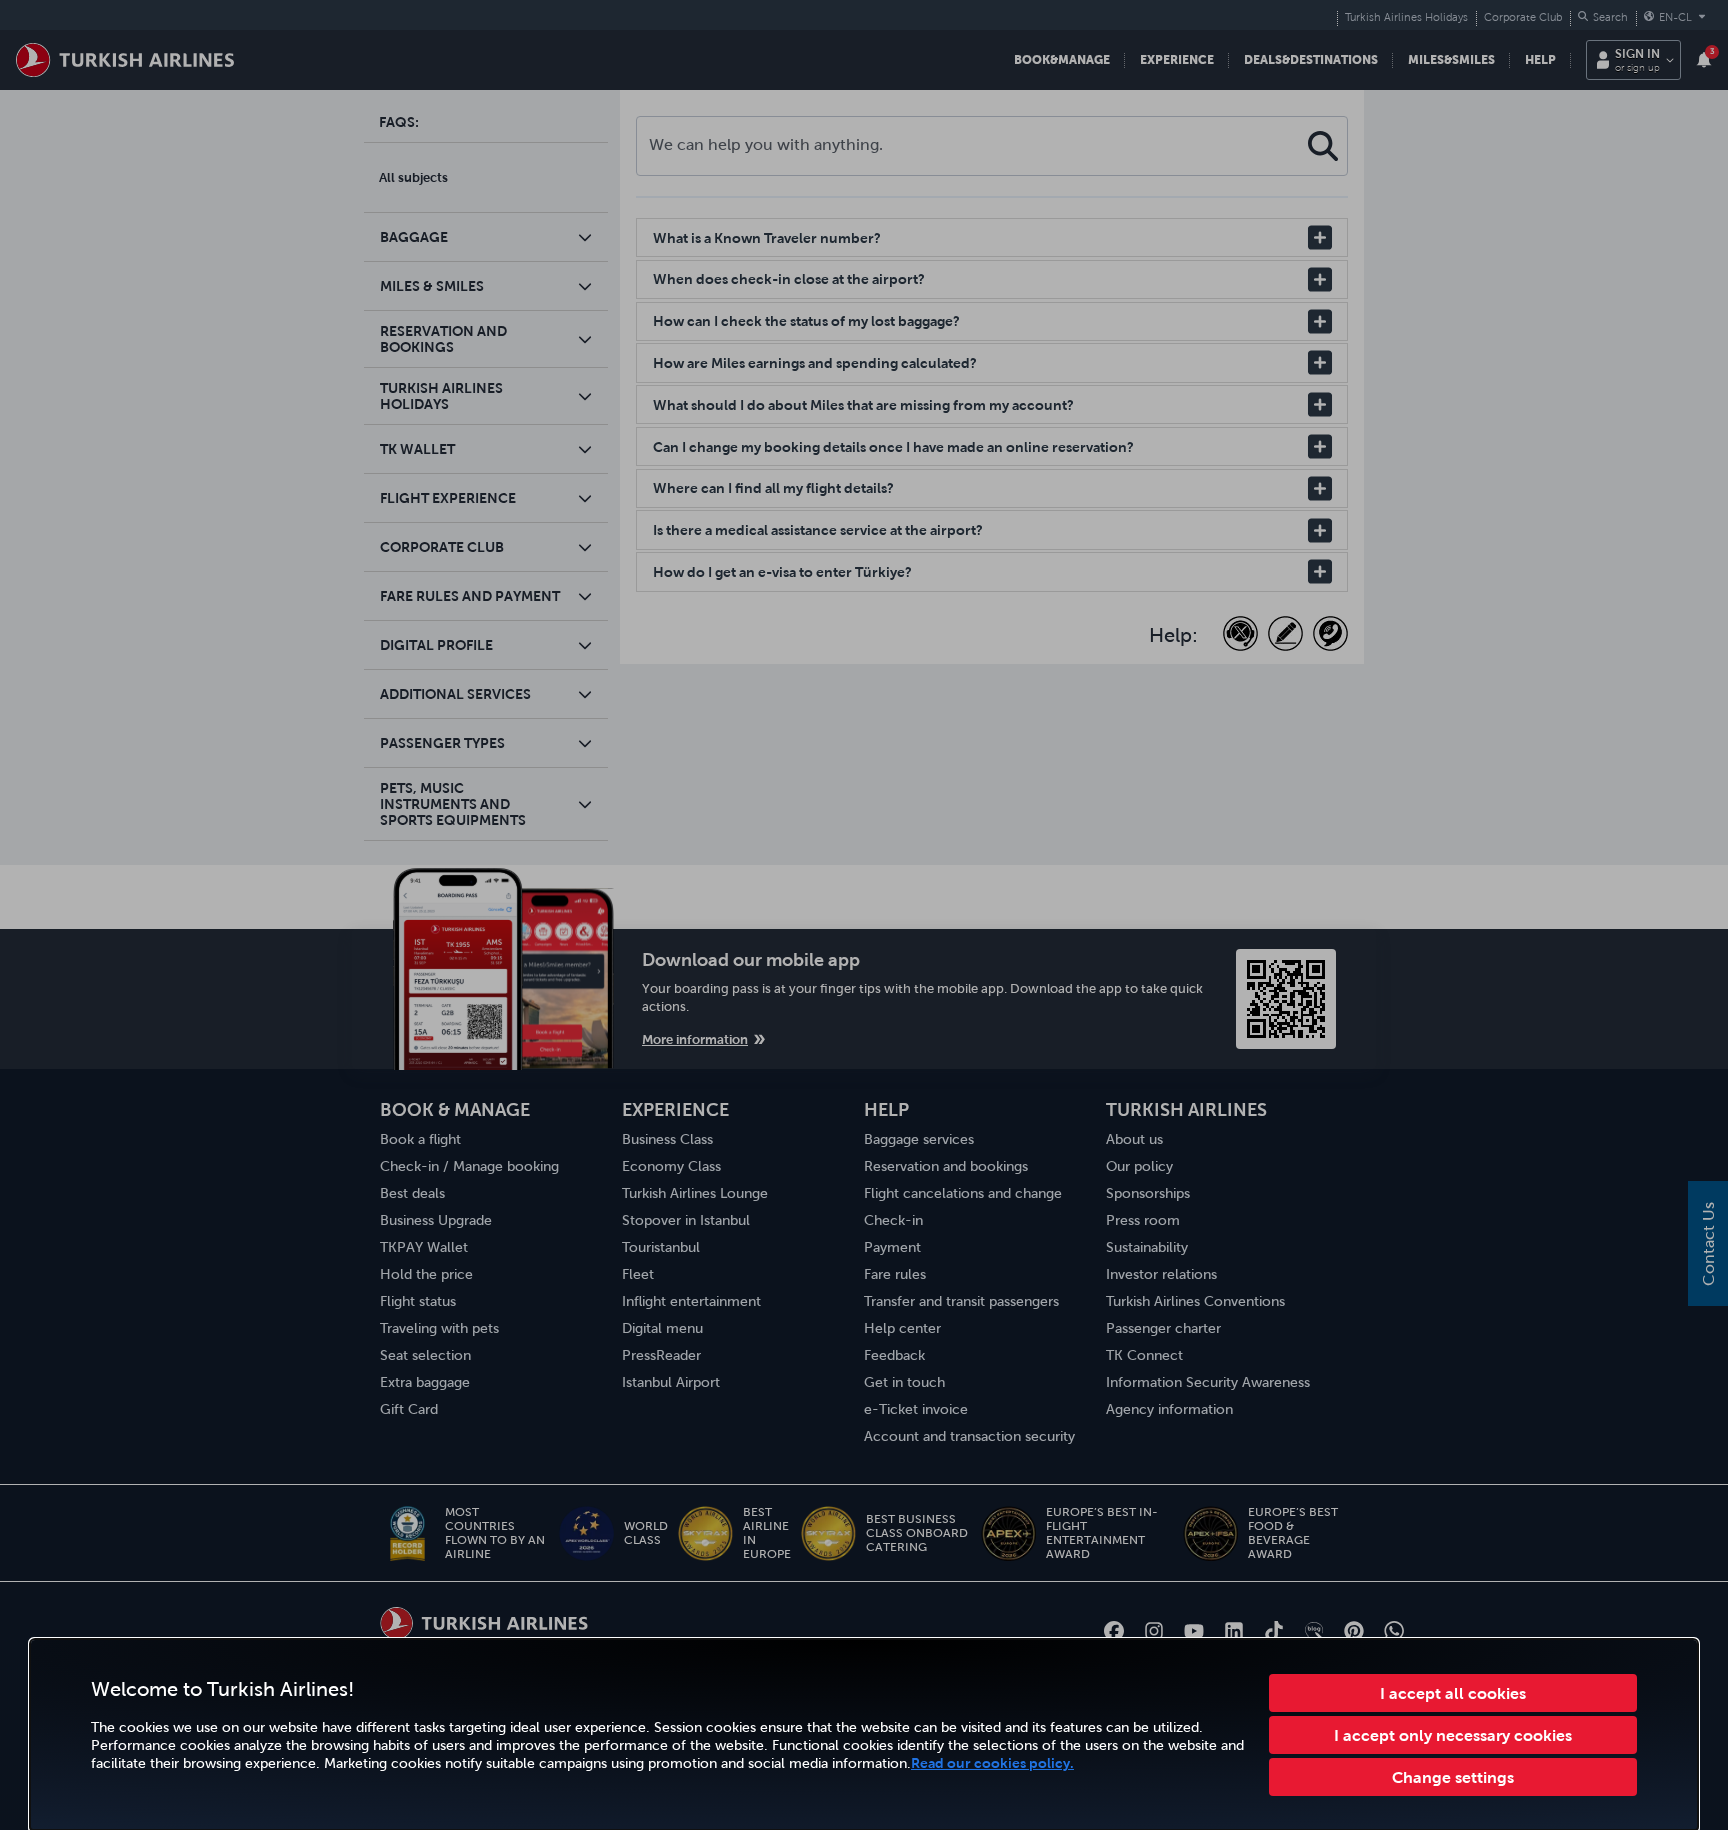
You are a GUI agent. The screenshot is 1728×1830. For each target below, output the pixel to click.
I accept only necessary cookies (1453, 1735)
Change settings (1453, 1777)
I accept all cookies (1453, 1693)
